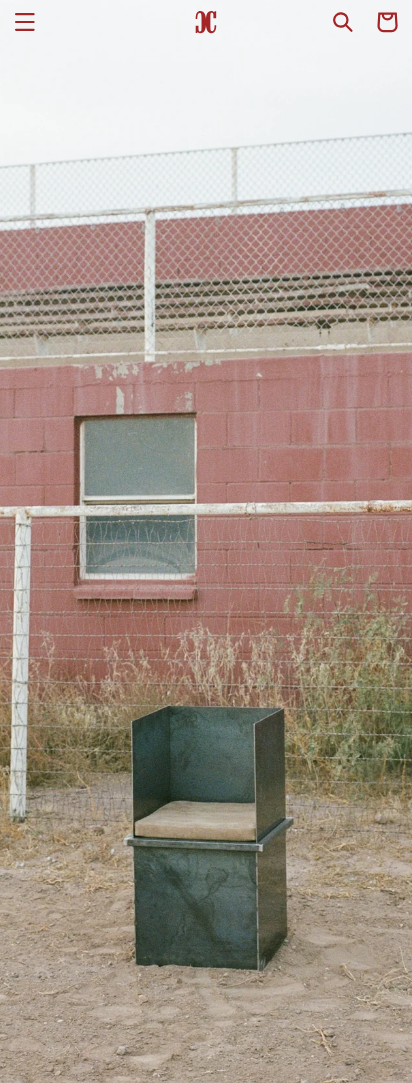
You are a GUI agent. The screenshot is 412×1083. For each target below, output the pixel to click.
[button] (25, 22)
